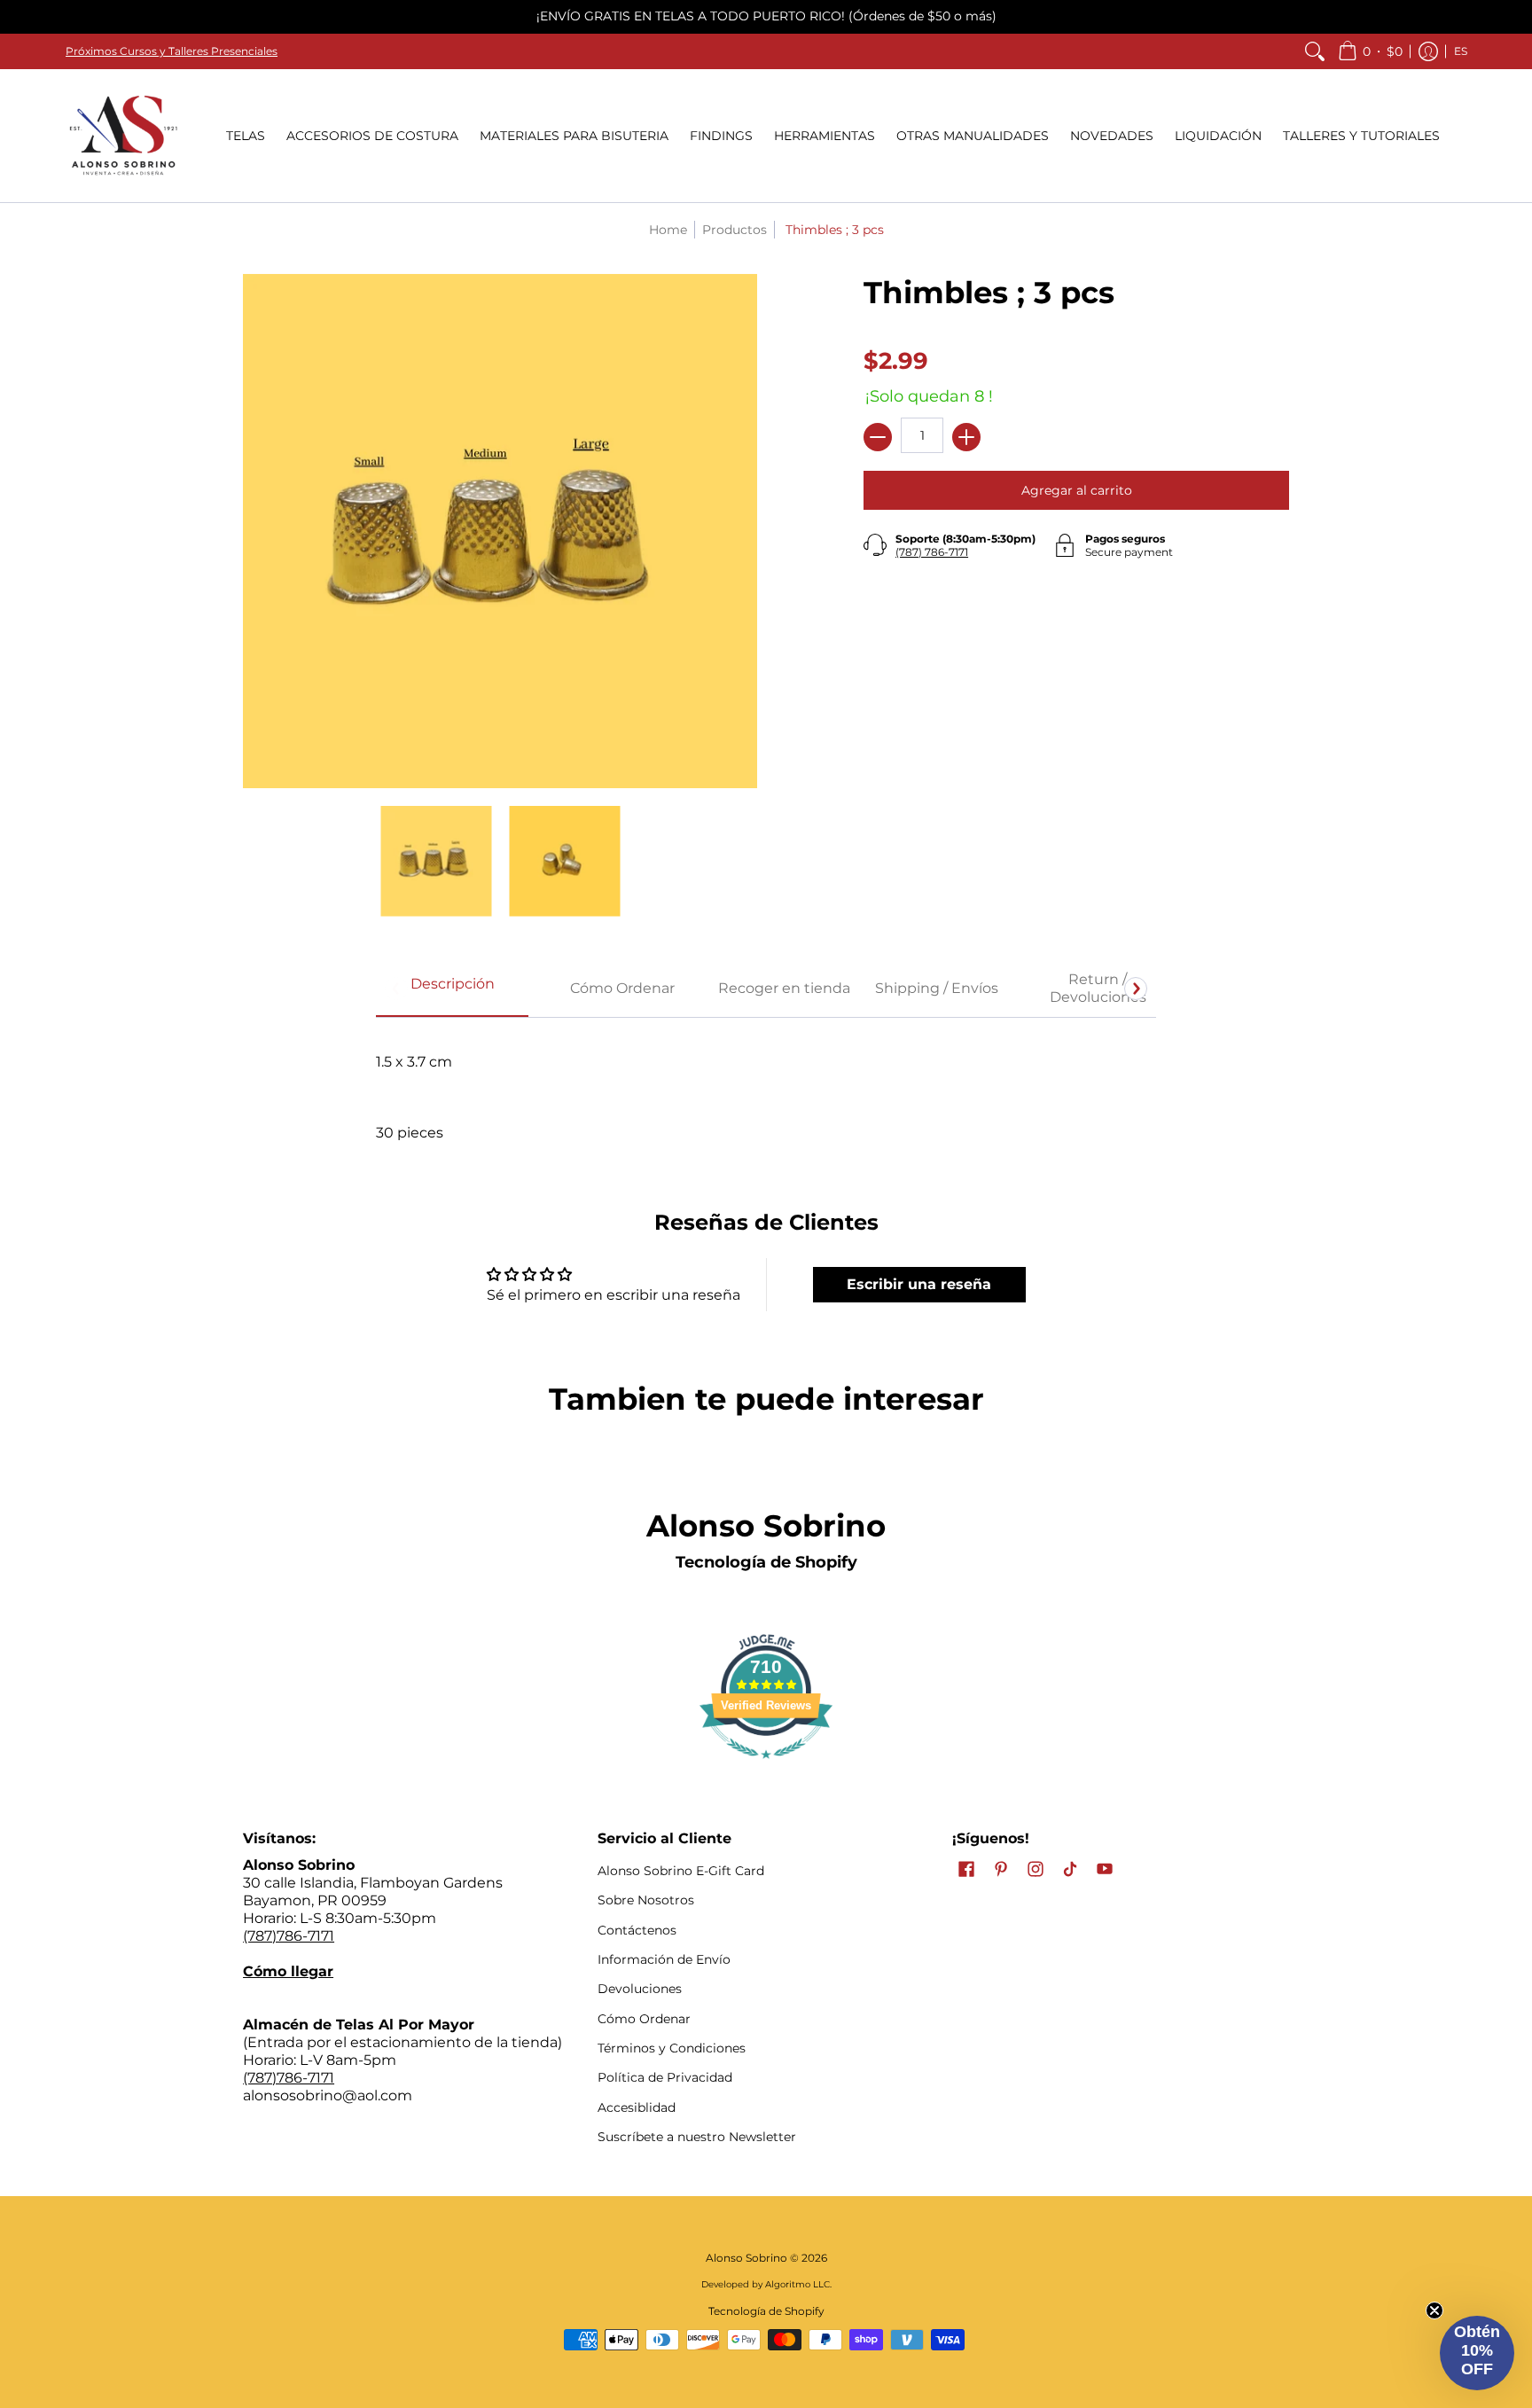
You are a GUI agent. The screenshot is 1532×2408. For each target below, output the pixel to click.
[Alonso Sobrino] (123, 136)
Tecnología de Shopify (766, 1562)
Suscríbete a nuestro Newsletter (697, 2137)
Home (668, 230)
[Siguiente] (1136, 989)
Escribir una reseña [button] (919, 1284)
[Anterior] (396, 989)
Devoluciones (640, 1989)
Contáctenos (637, 1930)
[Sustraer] (878, 437)
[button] (1370, 51)
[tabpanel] (766, 1088)
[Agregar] (966, 437)
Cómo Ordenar (644, 2019)
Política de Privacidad (665, 2077)
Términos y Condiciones (672, 2048)
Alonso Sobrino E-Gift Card (681, 1871)
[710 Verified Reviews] (766, 1767)
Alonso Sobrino (746, 2258)
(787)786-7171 (289, 1936)
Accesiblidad (637, 2107)
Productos (735, 230)
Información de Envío (664, 1959)
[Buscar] (1315, 51)
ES (1461, 51)
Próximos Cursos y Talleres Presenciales (172, 51)
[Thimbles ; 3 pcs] (436, 861)
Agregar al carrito (1077, 490)
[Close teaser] (1434, 2310)
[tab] (452, 989)
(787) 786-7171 (932, 552)
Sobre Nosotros (646, 1900)
